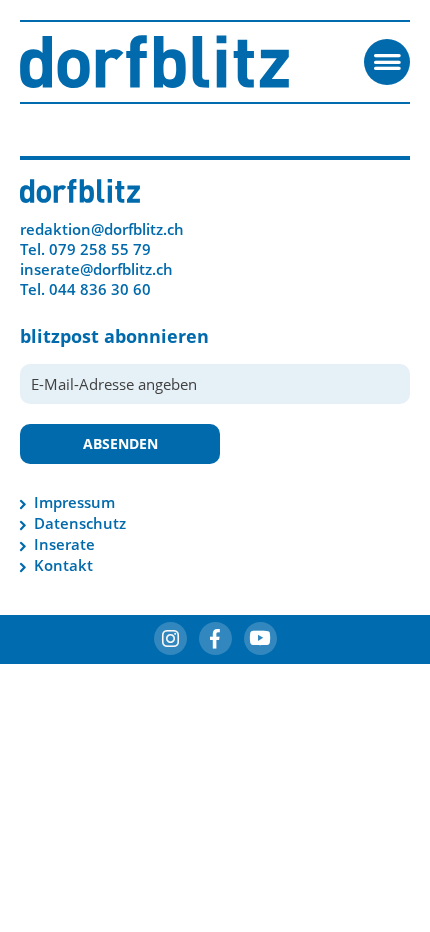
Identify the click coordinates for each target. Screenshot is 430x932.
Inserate (64, 544)
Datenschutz (80, 523)
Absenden (120, 443)
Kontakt (63, 565)
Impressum (74, 502)
